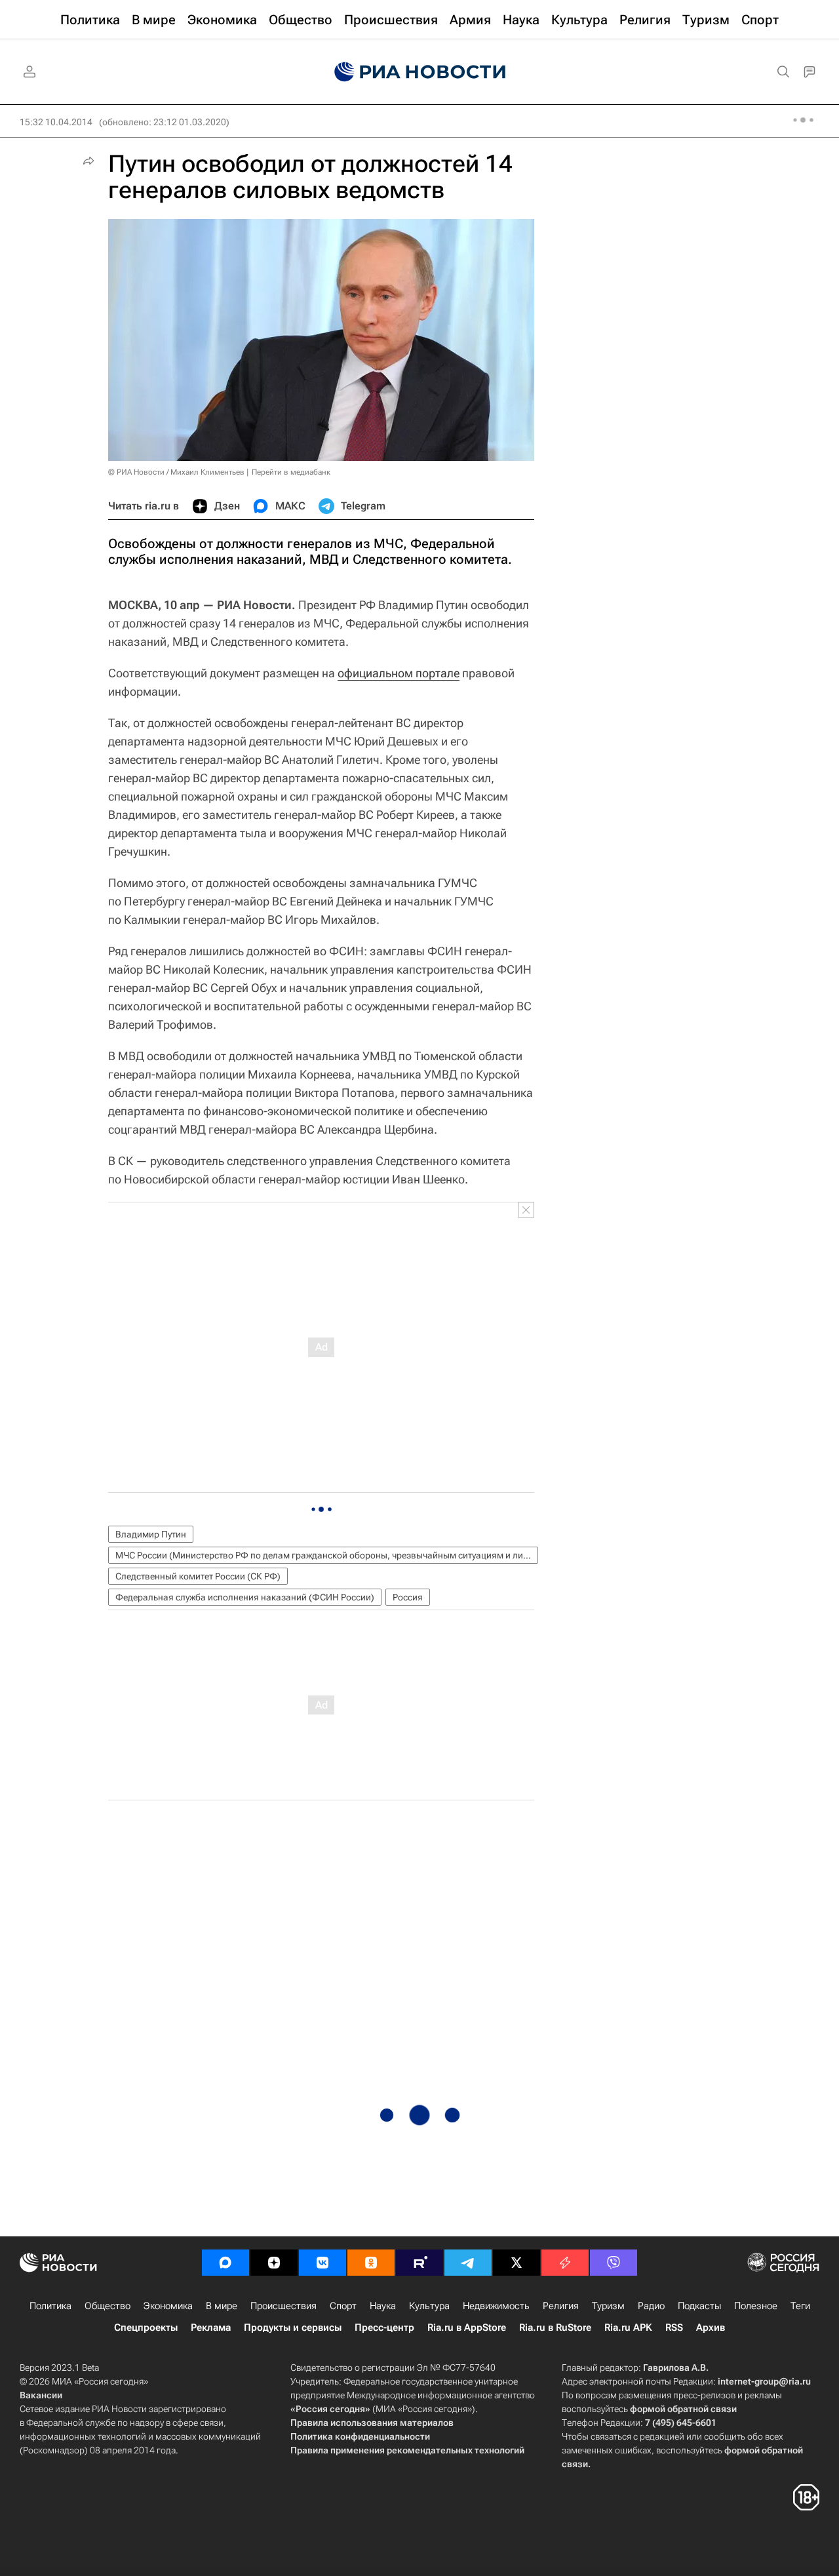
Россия (408, 1597)
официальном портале (399, 673)
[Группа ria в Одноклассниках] (371, 2263)
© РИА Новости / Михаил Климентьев (176, 472)
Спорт (343, 2306)
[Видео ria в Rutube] (419, 2263)
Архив (711, 2328)
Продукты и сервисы (293, 2328)
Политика (50, 2306)
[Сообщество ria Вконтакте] (322, 2263)
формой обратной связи (683, 2409)
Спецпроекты (146, 2328)
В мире (222, 2306)
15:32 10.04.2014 (56, 122)
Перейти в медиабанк (291, 472)
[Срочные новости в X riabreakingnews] (565, 2263)
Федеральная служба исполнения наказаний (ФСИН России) (245, 1597)
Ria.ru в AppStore (467, 2328)
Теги (800, 2306)
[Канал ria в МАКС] (225, 2263)
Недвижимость (496, 2306)
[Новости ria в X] (517, 2263)
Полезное (756, 2306)
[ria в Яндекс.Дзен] (274, 2263)
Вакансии (41, 2395)
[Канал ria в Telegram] (468, 2263)
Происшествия (283, 2306)
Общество (107, 2306)
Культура (429, 2306)
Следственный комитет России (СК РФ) (198, 1576)
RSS (674, 2328)
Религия (561, 2306)
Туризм (608, 2306)
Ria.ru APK (628, 2328)
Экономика (168, 2306)
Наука (383, 2306)
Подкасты (699, 2306)
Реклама (211, 2328)
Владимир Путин (151, 1534)
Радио (651, 2306)
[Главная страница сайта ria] (420, 72)
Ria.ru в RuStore (555, 2328)
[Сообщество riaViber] (614, 2263)
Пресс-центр (384, 2328)
